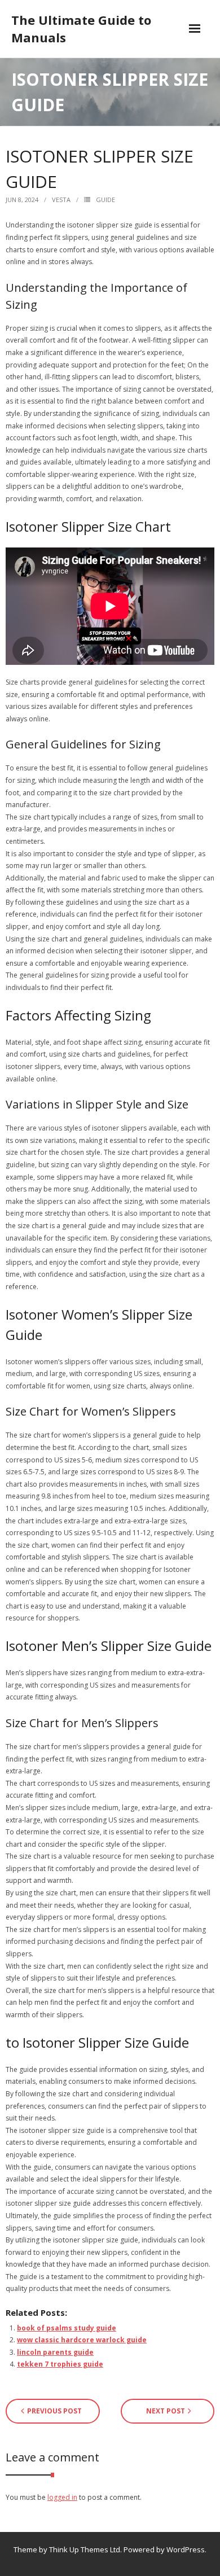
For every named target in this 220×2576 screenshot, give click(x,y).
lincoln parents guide (55, 2352)
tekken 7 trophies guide (60, 2364)
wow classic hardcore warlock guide (82, 2340)
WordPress (186, 2549)
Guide (105, 200)
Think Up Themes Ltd (85, 2549)
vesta (61, 200)
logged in (62, 2497)
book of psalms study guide (67, 2328)
